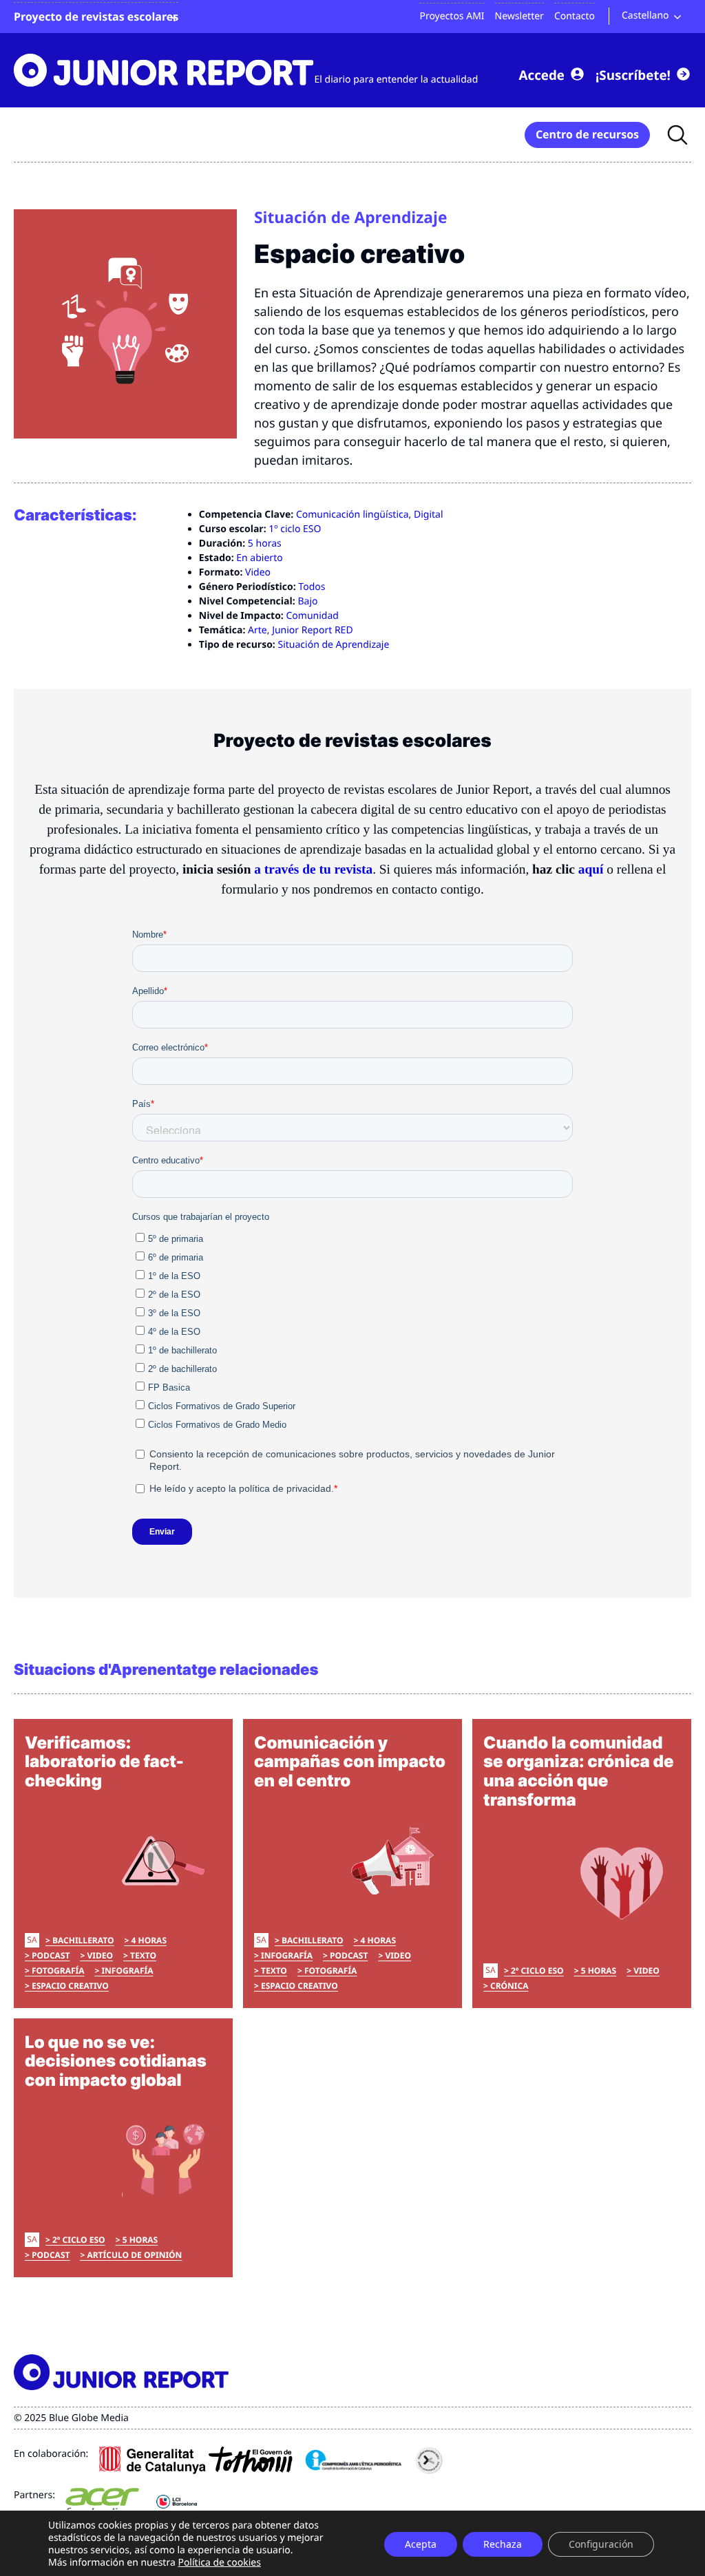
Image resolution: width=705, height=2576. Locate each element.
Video (258, 572)
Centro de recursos (587, 134)
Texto (143, 1955)
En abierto (259, 558)
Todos (312, 587)
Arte (257, 630)
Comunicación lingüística (352, 515)
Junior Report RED (313, 630)
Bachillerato (83, 1940)
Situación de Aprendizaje (333, 645)
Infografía (127, 1971)
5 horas (265, 543)
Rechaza (503, 2544)
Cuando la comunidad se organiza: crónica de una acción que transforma (579, 1771)
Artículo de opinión (134, 2255)
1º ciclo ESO (295, 529)
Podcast (51, 1955)
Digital (429, 515)
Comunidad (312, 616)
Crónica (509, 1986)
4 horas (149, 1940)
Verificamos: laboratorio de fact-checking (104, 1762)
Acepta (421, 2544)
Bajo (307, 601)
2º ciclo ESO (537, 1971)
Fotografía (58, 1971)
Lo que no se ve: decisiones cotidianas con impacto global (116, 2061)
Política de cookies (219, 2563)
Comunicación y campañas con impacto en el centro (350, 1762)
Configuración (601, 2544)
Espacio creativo (70, 1986)
